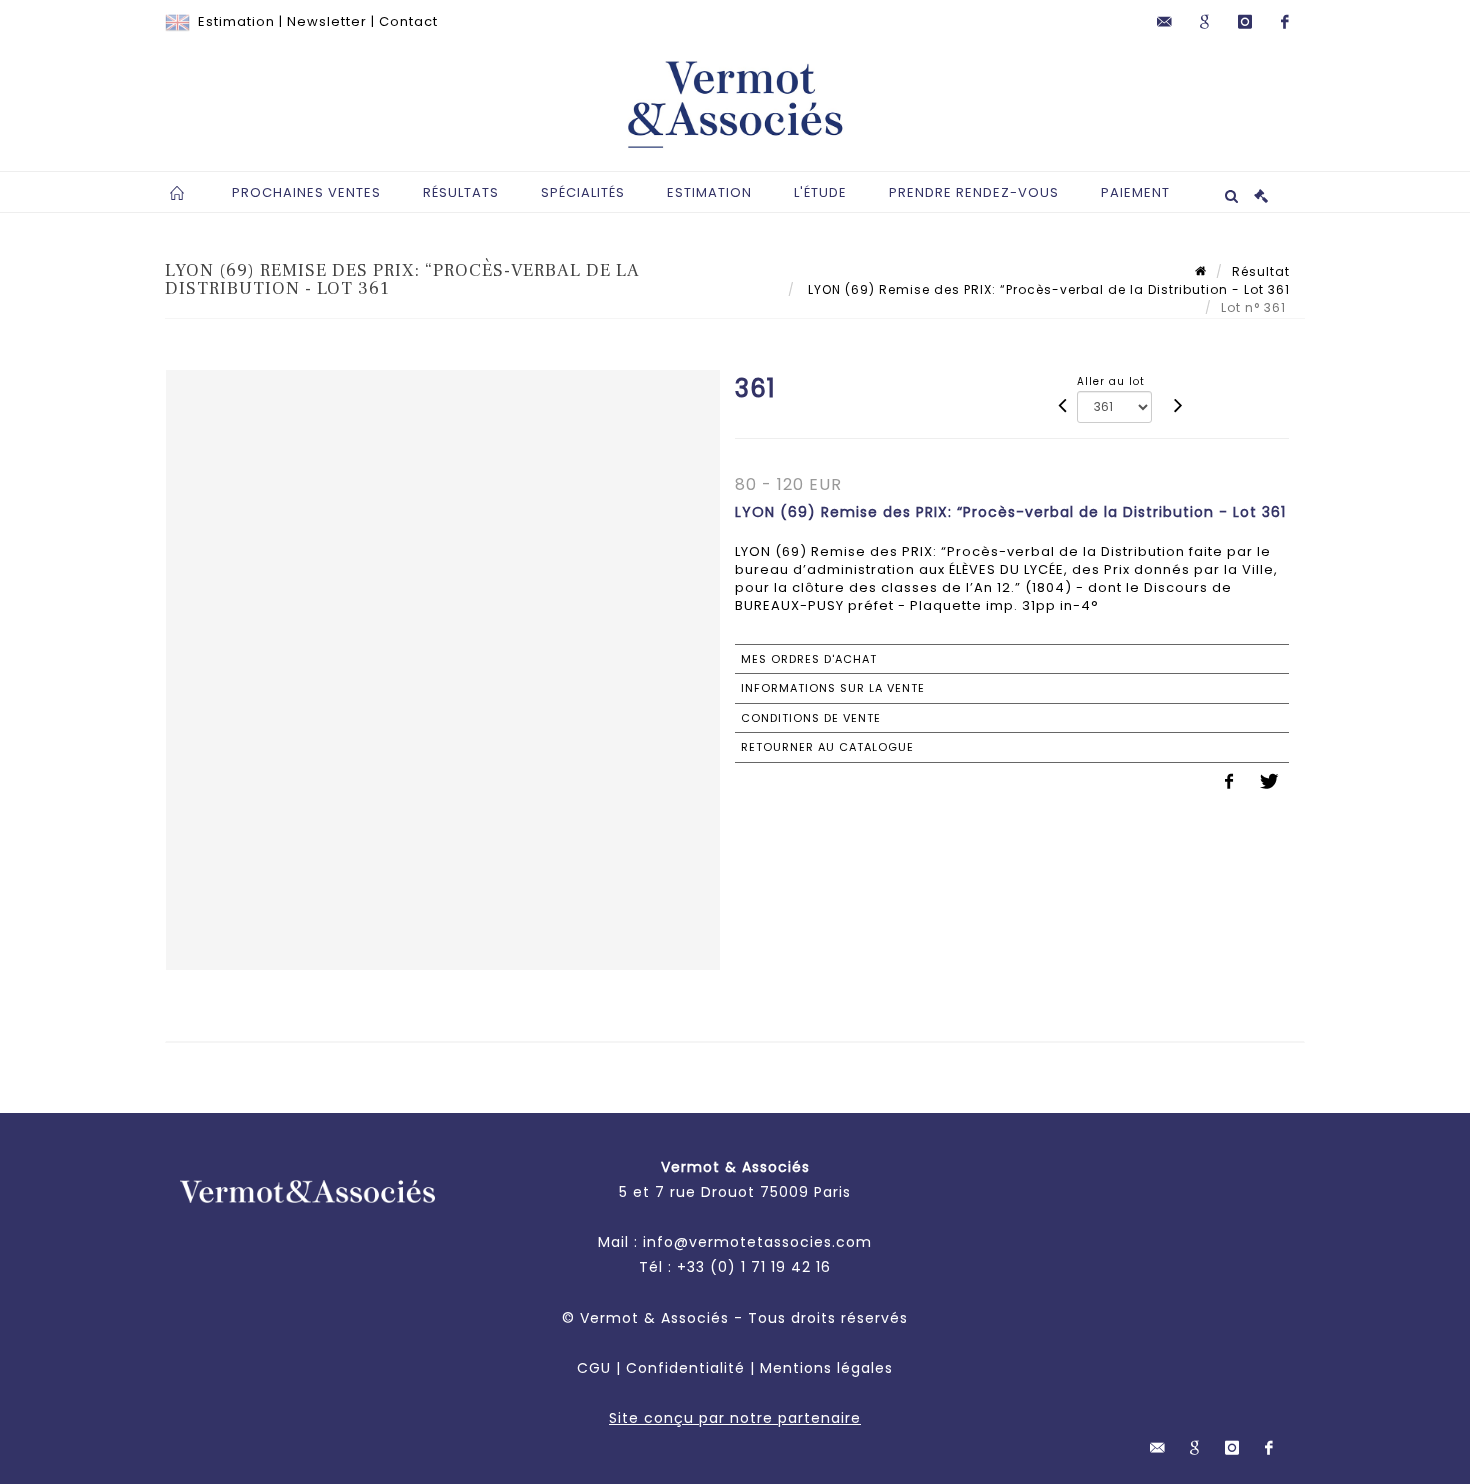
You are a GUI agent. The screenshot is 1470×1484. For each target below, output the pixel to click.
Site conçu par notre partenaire (735, 1418)
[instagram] (1245, 22)
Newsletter (327, 21)
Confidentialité (685, 1368)
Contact (408, 21)
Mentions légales (826, 1368)
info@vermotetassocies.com (757, 1242)
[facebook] (1285, 22)
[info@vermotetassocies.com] (1165, 22)
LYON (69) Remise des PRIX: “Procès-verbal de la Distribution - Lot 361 (1047, 289)
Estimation (236, 21)
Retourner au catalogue (827, 747)
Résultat (1261, 271)
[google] (1205, 22)
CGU (594, 1368)
